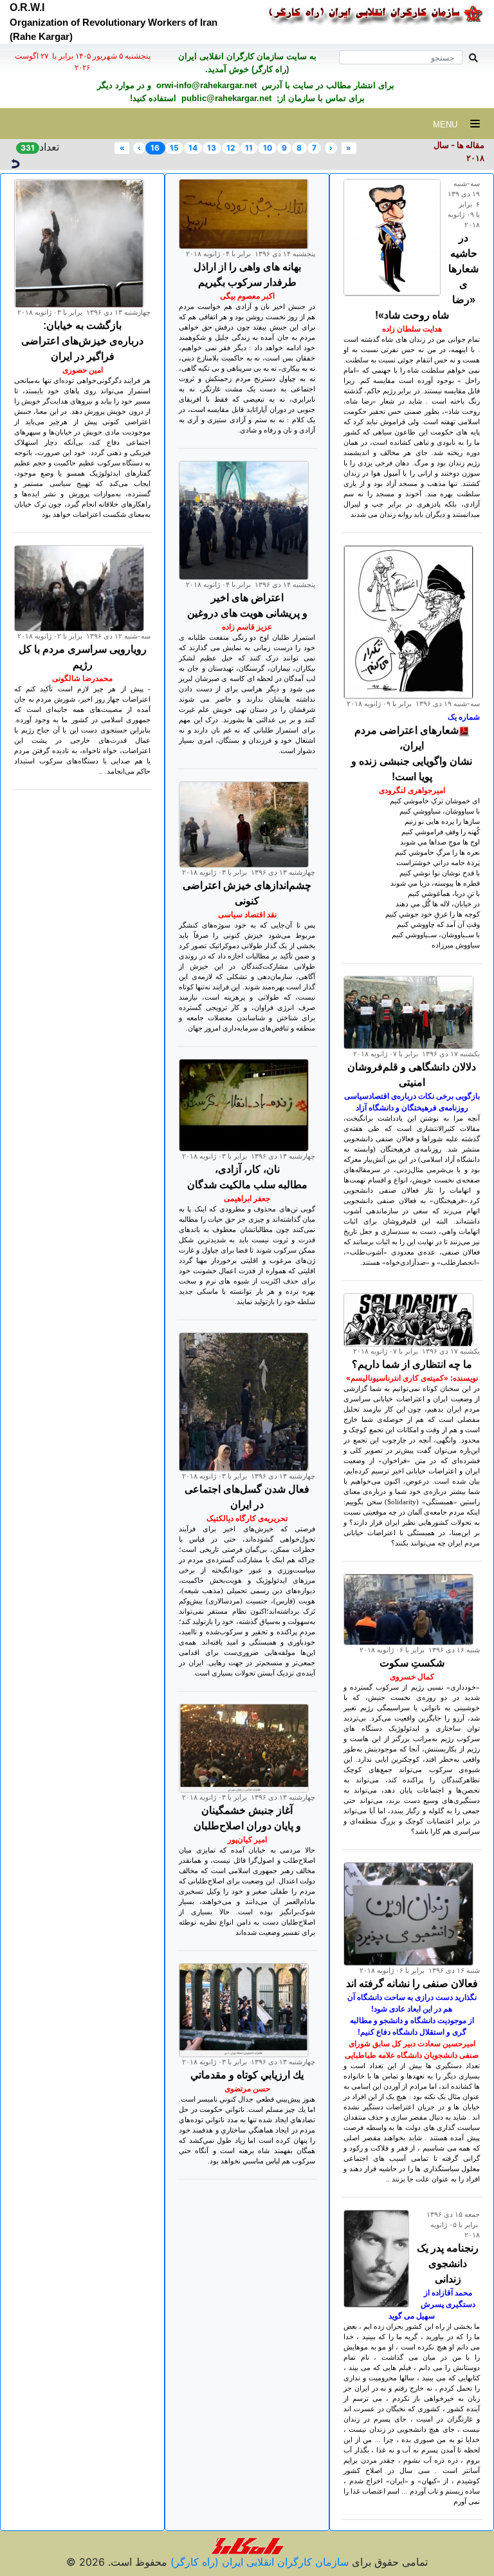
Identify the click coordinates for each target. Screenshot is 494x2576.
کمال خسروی (412, 1677)
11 (249, 148)
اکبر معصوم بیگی (247, 296)
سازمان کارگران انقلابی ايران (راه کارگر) (258, 2562)
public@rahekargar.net (225, 98)
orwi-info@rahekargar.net (205, 85)
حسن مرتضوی (247, 2089)
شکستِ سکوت (412, 1663)
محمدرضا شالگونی (82, 678)
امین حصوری (83, 370)
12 (231, 148)
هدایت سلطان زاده (412, 329)
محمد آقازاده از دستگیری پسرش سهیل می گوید (432, 2304)
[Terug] (15, 162)
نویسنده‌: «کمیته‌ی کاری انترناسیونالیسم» (412, 1378)
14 (193, 148)
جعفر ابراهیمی (247, 1199)
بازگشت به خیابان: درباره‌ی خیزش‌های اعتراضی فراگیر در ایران (82, 341)
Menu (452, 125)
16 (155, 148)
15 (174, 148)
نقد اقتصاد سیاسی (247, 915)
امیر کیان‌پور (247, 1840)
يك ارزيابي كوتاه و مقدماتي (247, 2075)
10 (268, 148)
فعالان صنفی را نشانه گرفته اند (412, 1983)
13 (212, 148)
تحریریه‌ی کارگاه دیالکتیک (247, 1518)
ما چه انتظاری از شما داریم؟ (412, 1364)
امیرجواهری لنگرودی (412, 790)
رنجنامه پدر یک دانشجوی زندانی (448, 2263)
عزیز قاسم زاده (247, 627)
